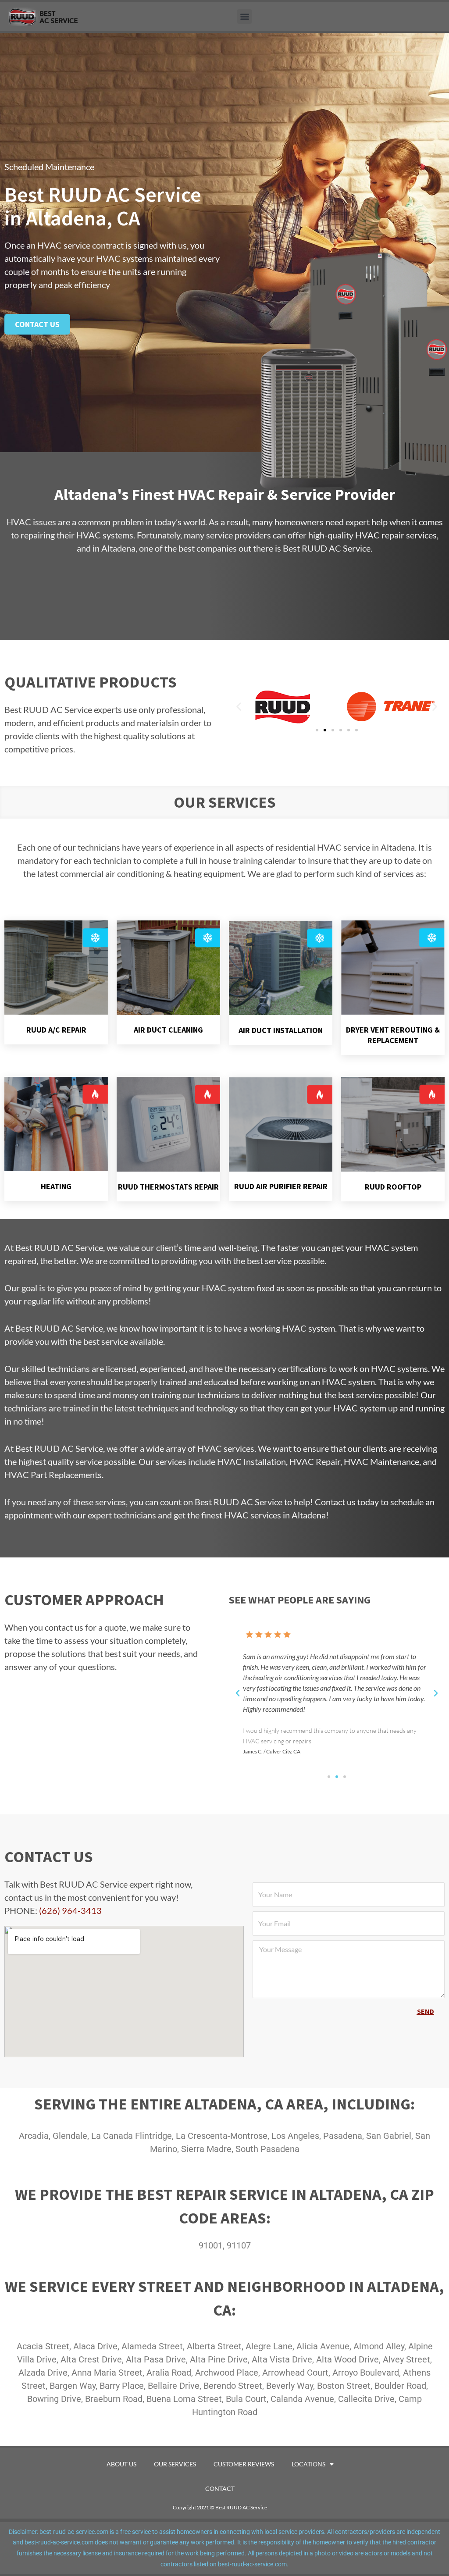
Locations (308, 2464)
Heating (56, 1186)
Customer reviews (244, 2464)
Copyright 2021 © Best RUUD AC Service (220, 2507)
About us (121, 2464)
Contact (220, 2489)
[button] (244, 16)
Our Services (175, 2464)
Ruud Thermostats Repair (168, 1187)
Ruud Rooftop (393, 1187)
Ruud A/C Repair (56, 1030)
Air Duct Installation (281, 1030)
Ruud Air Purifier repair (281, 1186)
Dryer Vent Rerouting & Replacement (393, 1035)
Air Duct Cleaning (168, 1030)
